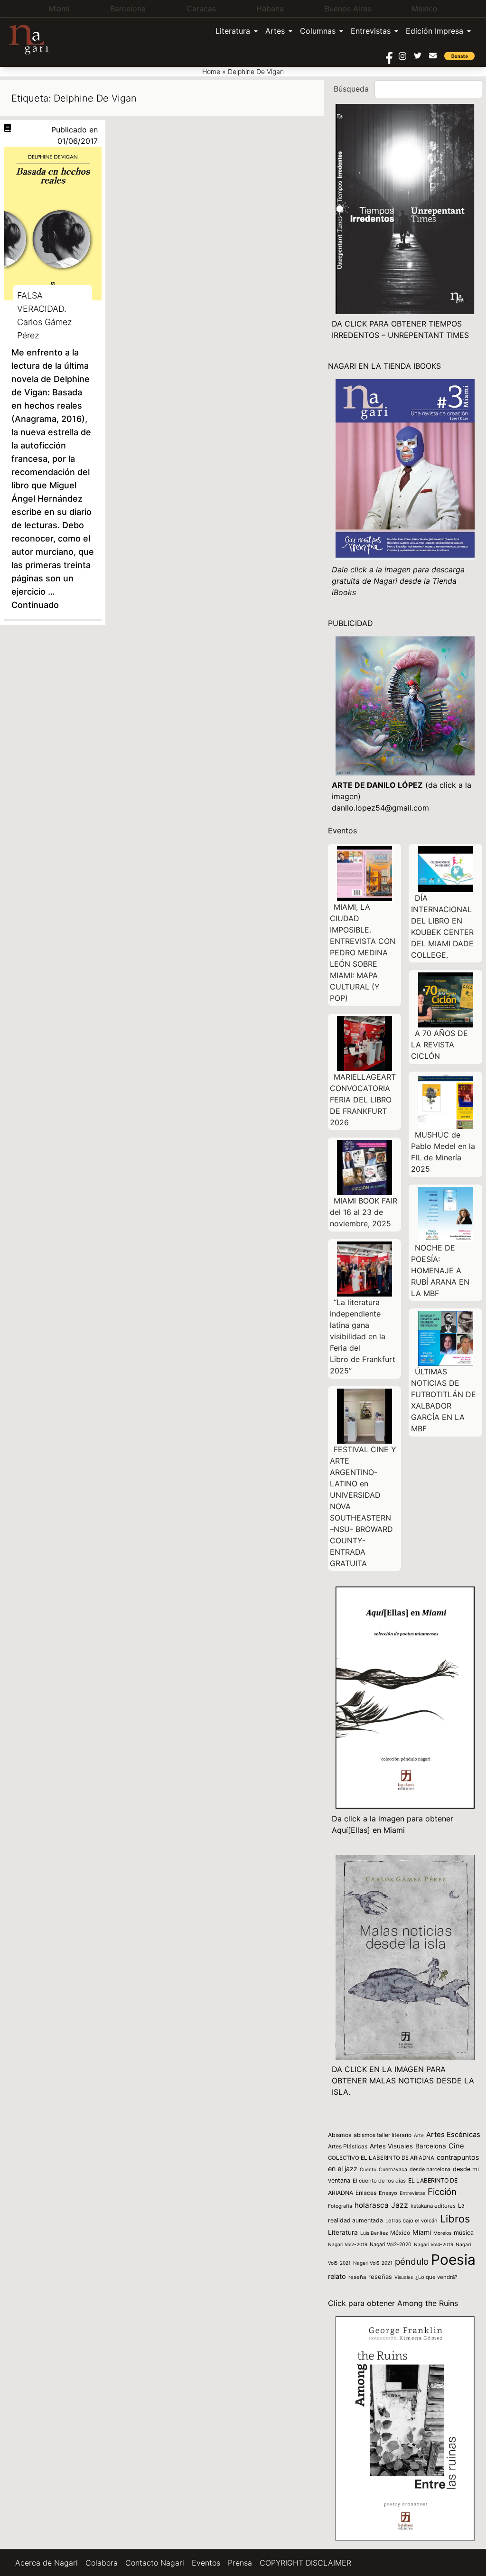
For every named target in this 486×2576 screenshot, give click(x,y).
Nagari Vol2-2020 (391, 2245)
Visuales (404, 2277)
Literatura (233, 31)
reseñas (380, 2277)
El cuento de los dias (379, 2181)
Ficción (442, 2192)
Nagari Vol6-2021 (373, 2263)
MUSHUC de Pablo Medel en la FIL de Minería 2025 (443, 1152)
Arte (419, 2135)
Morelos (442, 2233)
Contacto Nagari (155, 2563)
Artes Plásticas (348, 2146)
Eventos (206, 2563)
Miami (422, 2232)
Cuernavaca (393, 2170)
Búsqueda (351, 89)
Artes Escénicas (453, 2135)
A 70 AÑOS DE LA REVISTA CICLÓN (439, 1045)
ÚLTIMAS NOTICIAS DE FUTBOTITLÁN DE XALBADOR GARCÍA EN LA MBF (444, 1400)
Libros (455, 2219)
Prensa (240, 2563)
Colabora (102, 2563)
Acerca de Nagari (47, 2563)
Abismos (340, 2135)
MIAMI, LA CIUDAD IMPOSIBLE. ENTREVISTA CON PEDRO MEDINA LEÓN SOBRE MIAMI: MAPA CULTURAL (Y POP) (363, 952)
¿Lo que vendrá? (436, 2277)
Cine (456, 2146)
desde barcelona (430, 2169)
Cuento (368, 2169)
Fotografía (340, 2206)
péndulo (412, 2262)
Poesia (453, 2259)
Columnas (318, 31)
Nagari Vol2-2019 (348, 2244)
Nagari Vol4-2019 (434, 2244)
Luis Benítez (374, 2233)
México (400, 2233)
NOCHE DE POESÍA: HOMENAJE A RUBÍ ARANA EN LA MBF (440, 1270)
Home (211, 71)
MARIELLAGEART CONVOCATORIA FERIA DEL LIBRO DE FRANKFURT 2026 (363, 1100)
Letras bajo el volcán (411, 2221)
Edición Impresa (435, 31)
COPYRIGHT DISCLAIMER (305, 2563)
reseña (357, 2277)
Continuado (35, 605)
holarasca (372, 2205)
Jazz (400, 2205)
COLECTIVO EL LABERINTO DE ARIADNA (381, 2158)
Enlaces (366, 2193)
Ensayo (388, 2193)
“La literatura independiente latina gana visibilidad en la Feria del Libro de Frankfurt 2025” (363, 1336)
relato (337, 2276)
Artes (275, 31)
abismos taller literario (383, 2135)
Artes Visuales (391, 2146)
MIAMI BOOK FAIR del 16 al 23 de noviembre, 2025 (364, 1212)
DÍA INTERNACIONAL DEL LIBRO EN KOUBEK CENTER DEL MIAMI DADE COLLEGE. (442, 926)
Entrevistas (371, 31)
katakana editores (433, 2206)
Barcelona (431, 2146)
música (464, 2233)
